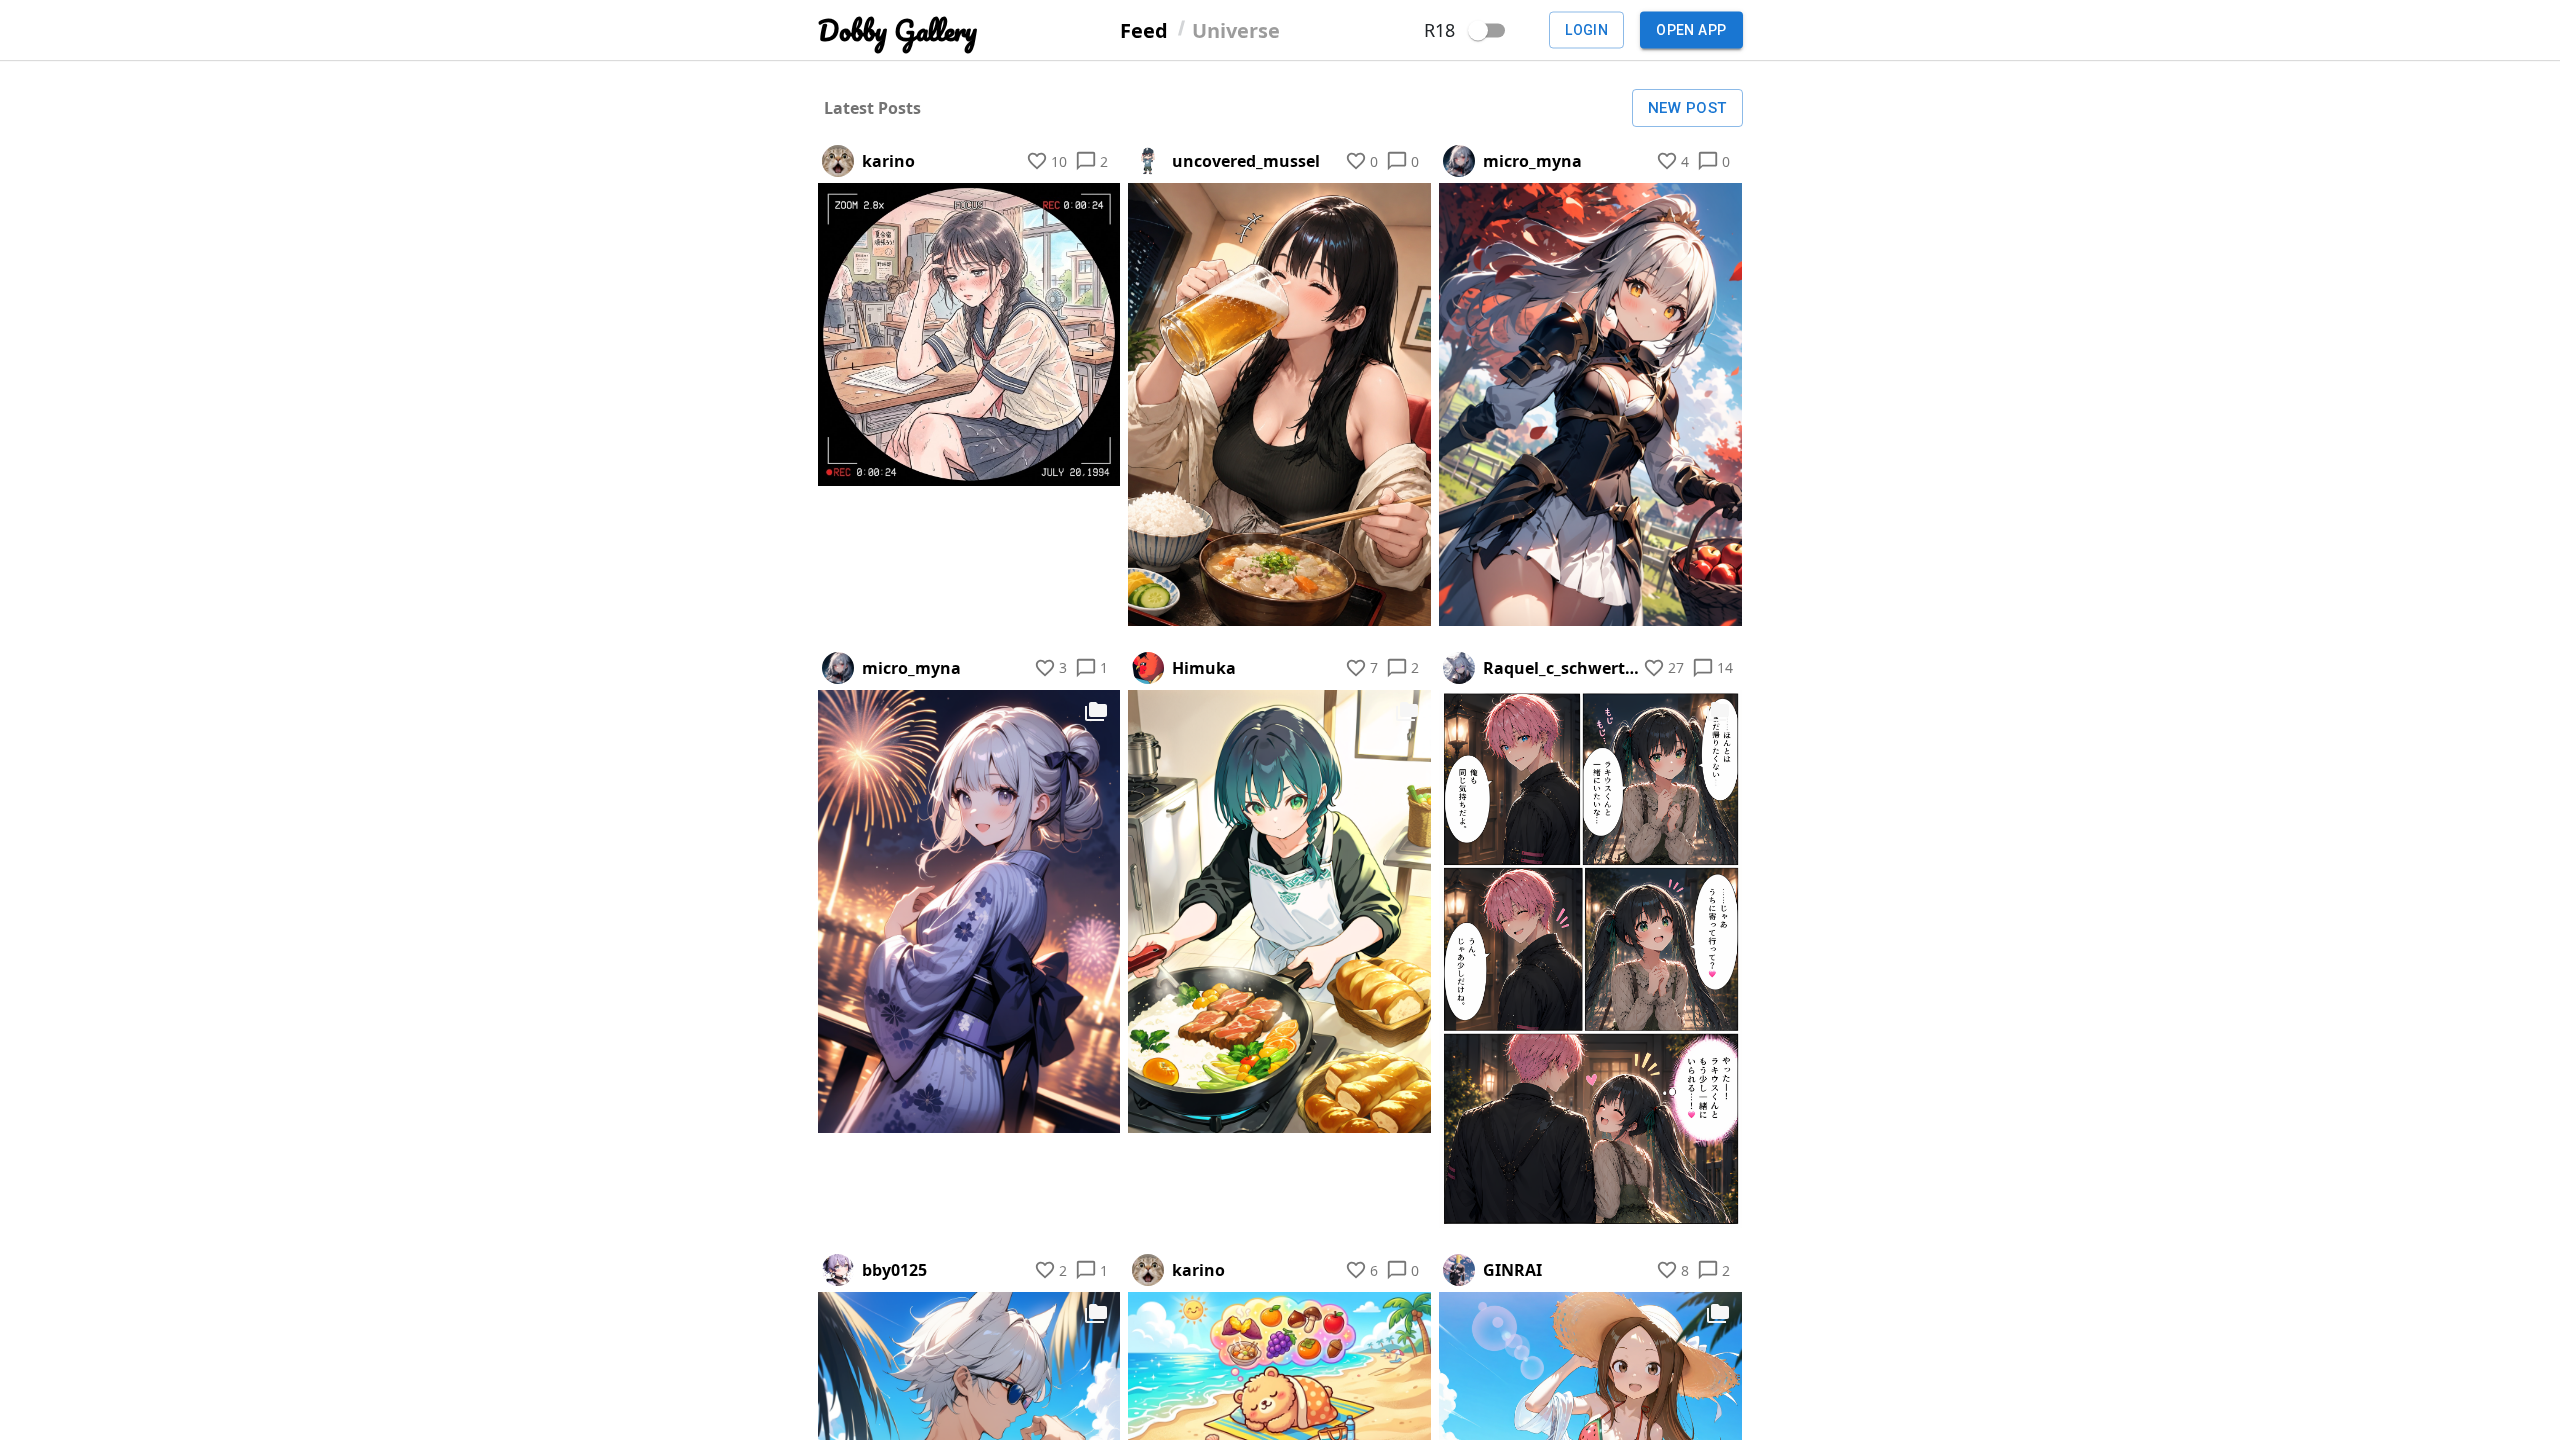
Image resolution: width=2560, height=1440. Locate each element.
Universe (1236, 29)
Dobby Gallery (897, 30)
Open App (1691, 30)
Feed (1144, 29)
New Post (1687, 108)
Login (1586, 30)
